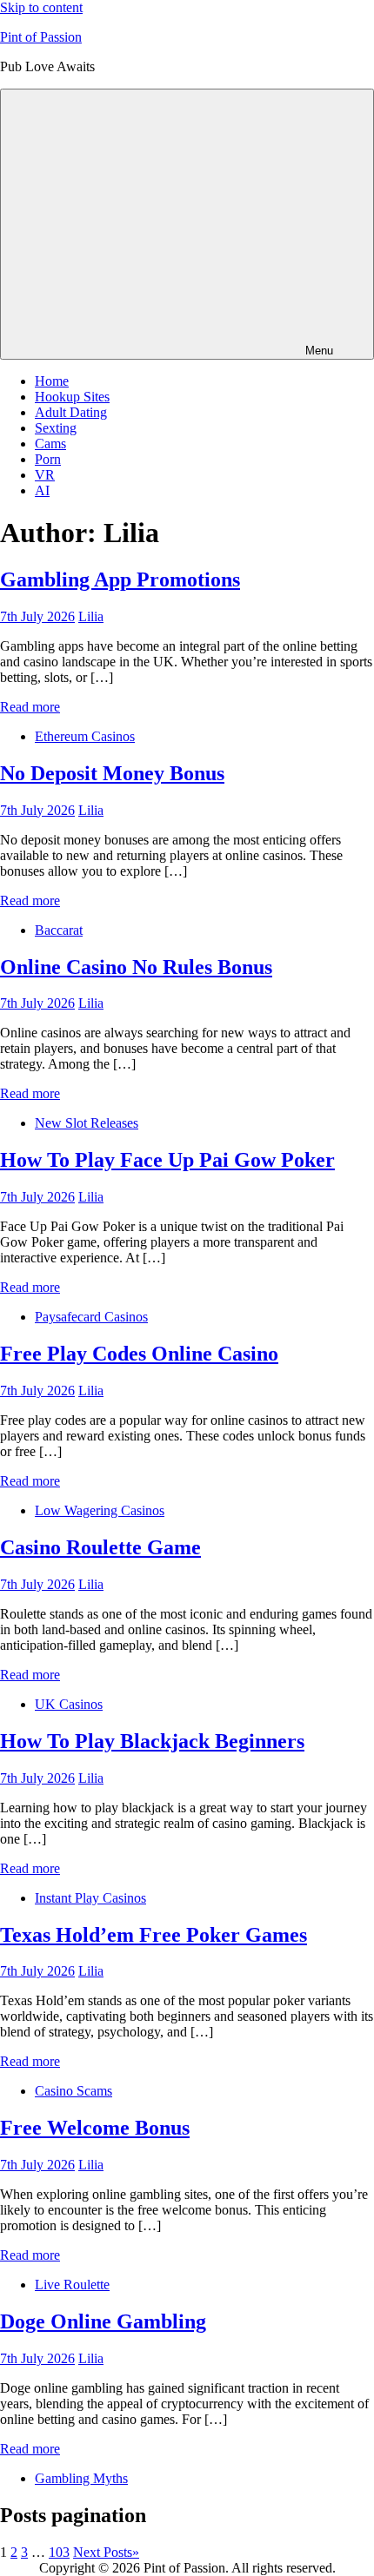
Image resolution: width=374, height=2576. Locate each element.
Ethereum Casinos (85, 736)
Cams (50, 444)
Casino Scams (73, 2091)
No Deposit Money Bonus (112, 773)
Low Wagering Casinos (100, 1510)
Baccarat (59, 930)
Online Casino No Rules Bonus (136, 967)
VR (45, 475)
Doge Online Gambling (103, 2321)
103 (59, 2552)
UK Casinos (69, 1704)
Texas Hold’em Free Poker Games (154, 1935)
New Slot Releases (87, 1123)
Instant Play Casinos (90, 1898)
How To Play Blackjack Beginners (152, 1741)
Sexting (56, 428)
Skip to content (41, 7)
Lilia (91, 616)
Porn (48, 459)
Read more (30, 707)
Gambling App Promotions (120, 579)
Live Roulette (72, 2285)
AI (42, 490)
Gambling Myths (81, 2478)
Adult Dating (71, 412)
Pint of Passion (41, 37)
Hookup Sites (72, 397)
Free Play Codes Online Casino (139, 1354)
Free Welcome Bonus (95, 2128)
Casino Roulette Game (100, 1547)
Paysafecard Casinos (91, 1317)
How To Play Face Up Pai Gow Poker (167, 1160)
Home (52, 381)
